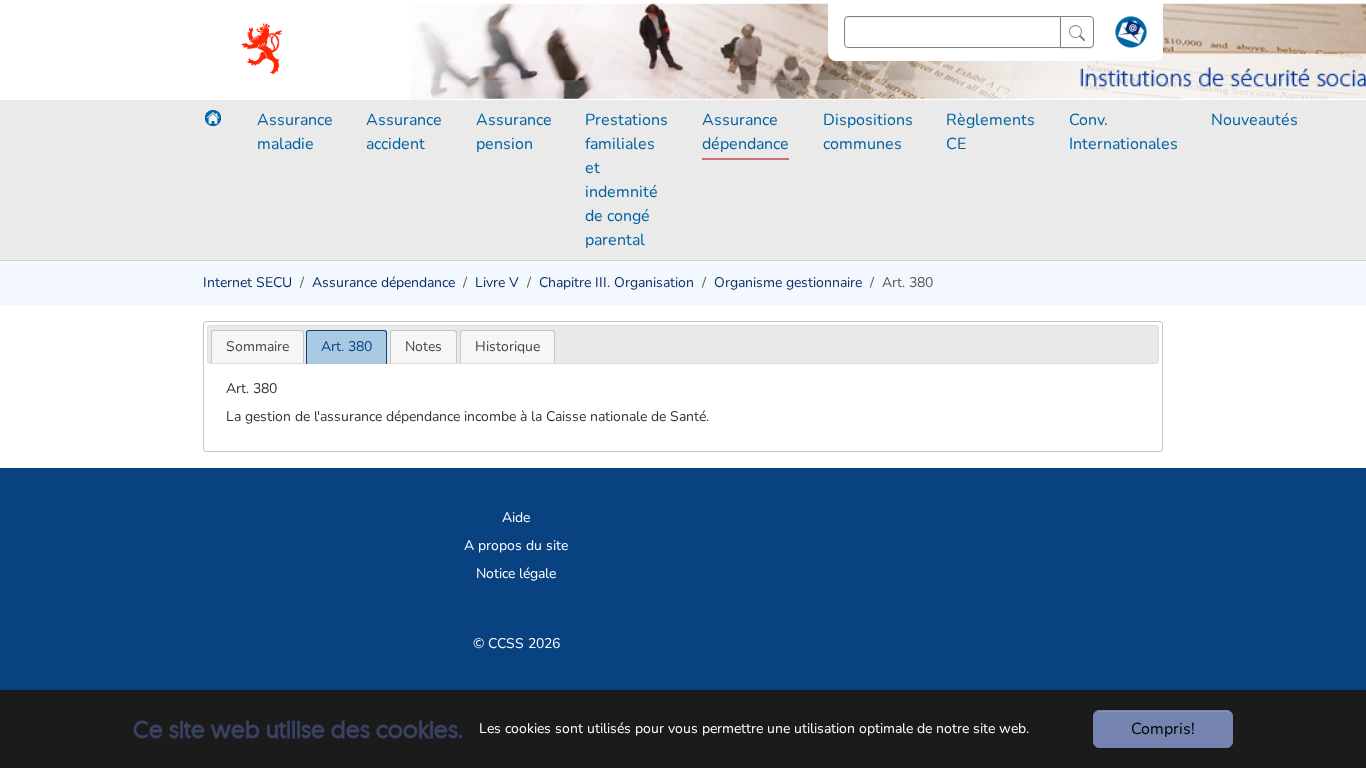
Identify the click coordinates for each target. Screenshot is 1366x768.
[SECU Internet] (263, 50)
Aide (516, 517)
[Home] (213, 118)
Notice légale (516, 573)
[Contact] (1128, 36)
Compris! (1163, 729)
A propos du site (516, 545)
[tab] (257, 346)
